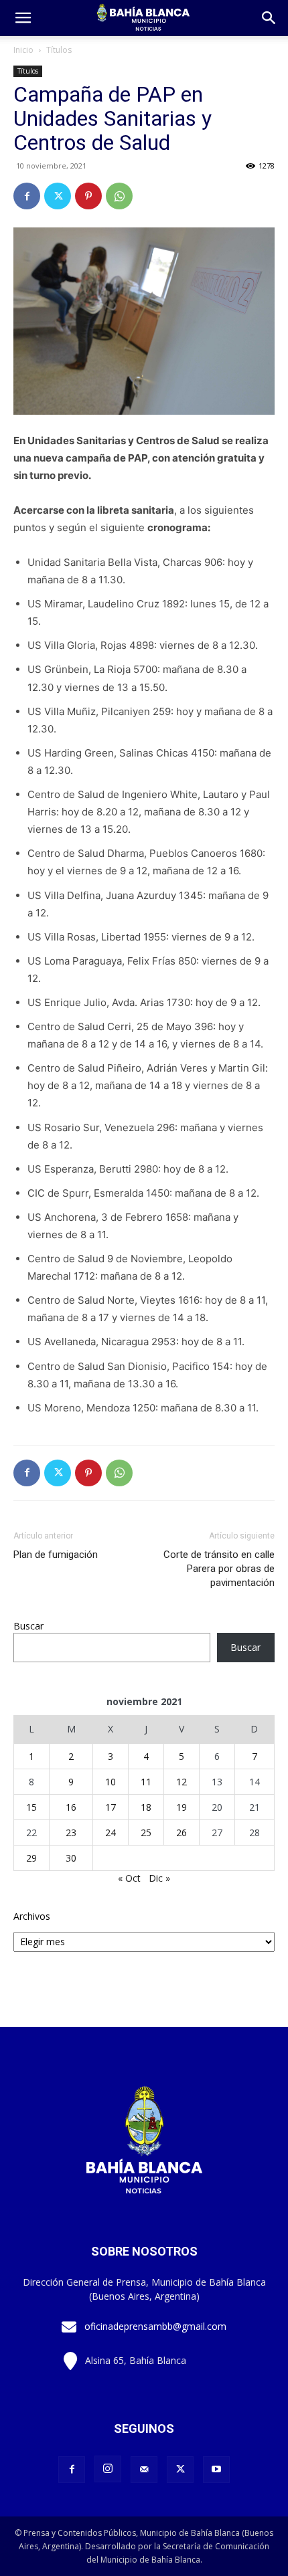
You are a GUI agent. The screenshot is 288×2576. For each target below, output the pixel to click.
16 (71, 1807)
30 (71, 1858)
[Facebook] (27, 196)
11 (146, 1782)
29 (31, 1858)
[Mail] (144, 2470)
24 (111, 1832)
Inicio (23, 50)
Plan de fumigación (56, 1555)
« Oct (129, 1878)
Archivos (32, 1916)
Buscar (28, 1626)
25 (146, 1832)
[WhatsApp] (119, 196)
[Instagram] (108, 2469)
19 (182, 1807)
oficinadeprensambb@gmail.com (155, 2326)
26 (182, 1832)
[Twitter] (58, 196)
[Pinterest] (88, 196)
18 (146, 1807)
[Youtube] (216, 2470)
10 (111, 1782)
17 (111, 1807)
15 (31, 1807)
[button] (269, 18)
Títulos (59, 50)
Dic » (159, 1878)
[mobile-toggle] (23, 18)
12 (182, 1782)
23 (71, 1832)
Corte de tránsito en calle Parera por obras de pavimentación (219, 1569)
